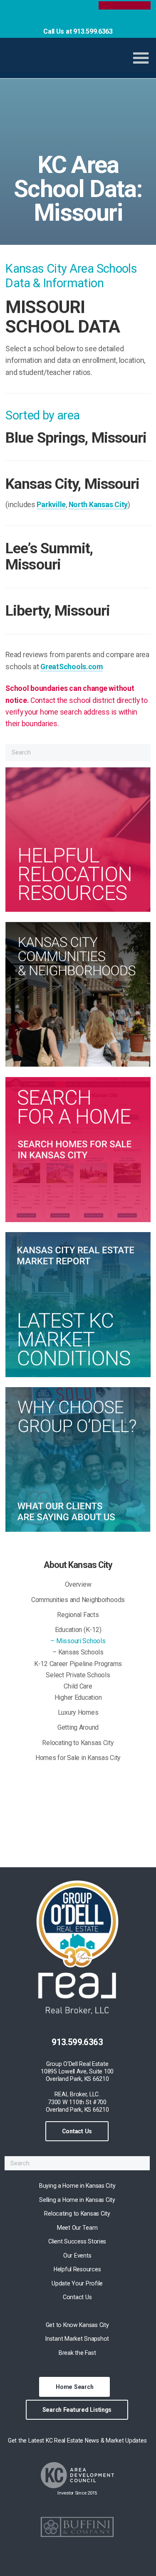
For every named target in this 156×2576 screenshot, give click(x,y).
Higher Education (78, 1697)
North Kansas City (98, 505)
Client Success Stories (77, 2241)
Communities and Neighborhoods (78, 1600)
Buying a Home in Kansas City (77, 2186)
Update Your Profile (77, 2283)
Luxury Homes (78, 1712)
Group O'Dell (63, 61)
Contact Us (77, 2131)
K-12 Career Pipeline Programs (78, 1664)
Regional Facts (78, 1615)
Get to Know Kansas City (77, 2325)
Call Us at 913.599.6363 (78, 31)
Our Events (77, 2256)
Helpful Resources (77, 2269)
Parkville (51, 505)
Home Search (74, 2387)
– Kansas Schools (78, 1652)
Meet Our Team (77, 2228)
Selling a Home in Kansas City (77, 2200)
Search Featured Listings (77, 2410)
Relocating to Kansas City (78, 1743)
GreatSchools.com (72, 667)
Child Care (78, 1686)
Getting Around (78, 1727)
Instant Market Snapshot (77, 2339)
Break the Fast (77, 2353)
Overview (78, 1584)
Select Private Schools (78, 1675)
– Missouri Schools (78, 1641)
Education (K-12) (78, 1630)
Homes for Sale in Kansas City (78, 1758)
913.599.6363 (77, 2042)
